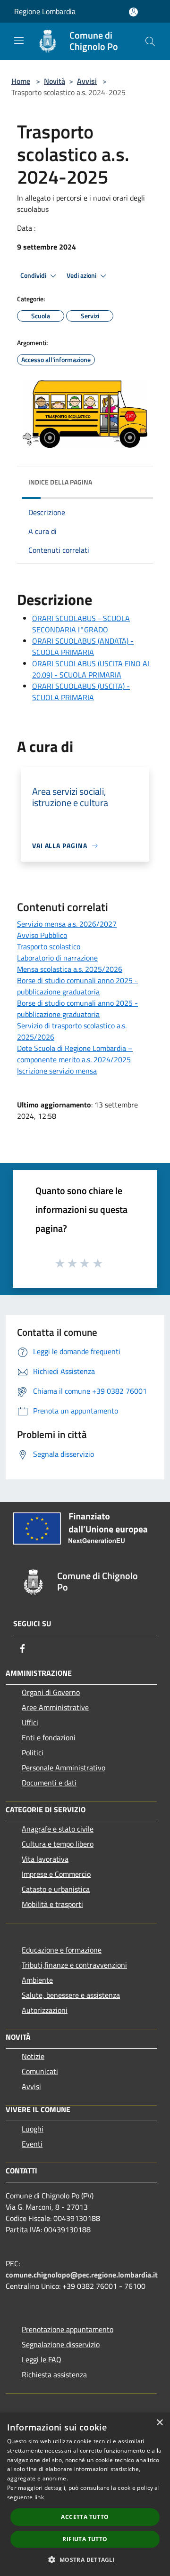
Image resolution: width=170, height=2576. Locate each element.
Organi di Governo (51, 1692)
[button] (85, 2560)
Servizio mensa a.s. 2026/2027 (67, 924)
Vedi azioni (82, 275)
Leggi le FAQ (42, 2359)
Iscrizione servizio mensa (57, 1071)
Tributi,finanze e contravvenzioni (74, 1965)
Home (21, 81)
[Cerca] (150, 41)
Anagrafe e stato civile (58, 1829)
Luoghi (33, 2129)
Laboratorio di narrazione (57, 958)
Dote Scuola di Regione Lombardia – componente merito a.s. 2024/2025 (75, 1054)
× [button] (159, 2423)
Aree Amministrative (55, 1707)
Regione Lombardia (45, 11)
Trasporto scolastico (49, 946)
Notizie (33, 2056)
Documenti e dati (49, 1783)
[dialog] (85, 2494)
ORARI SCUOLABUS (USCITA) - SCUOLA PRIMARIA (81, 692)
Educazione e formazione (62, 1950)
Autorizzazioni (45, 2010)
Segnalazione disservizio (61, 2344)
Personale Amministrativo (64, 1768)
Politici (33, 1752)
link (39, 2497)
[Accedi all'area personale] (133, 12)
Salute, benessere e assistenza (71, 1995)
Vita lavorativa (45, 1859)
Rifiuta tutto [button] (85, 2539)
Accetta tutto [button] (85, 2517)
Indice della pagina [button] (60, 482)
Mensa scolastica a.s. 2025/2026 (70, 969)
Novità (55, 81)
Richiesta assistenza (54, 2374)
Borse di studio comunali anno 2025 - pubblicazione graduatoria (77, 986)
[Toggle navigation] (19, 40)
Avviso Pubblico (42, 935)
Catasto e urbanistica (56, 1889)
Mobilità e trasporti (52, 1904)
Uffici (30, 1722)
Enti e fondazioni (49, 1737)
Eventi (32, 2144)
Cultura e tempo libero (58, 1844)
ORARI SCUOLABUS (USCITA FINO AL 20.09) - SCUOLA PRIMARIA (92, 669)
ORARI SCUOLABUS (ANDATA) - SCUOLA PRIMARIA (83, 646)
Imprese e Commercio (56, 1874)
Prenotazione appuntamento (68, 2329)
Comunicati (40, 2071)
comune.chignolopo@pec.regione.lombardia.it (82, 2275)
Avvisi (87, 81)
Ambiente (37, 1980)
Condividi (34, 275)
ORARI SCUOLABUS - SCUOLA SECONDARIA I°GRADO (81, 624)
